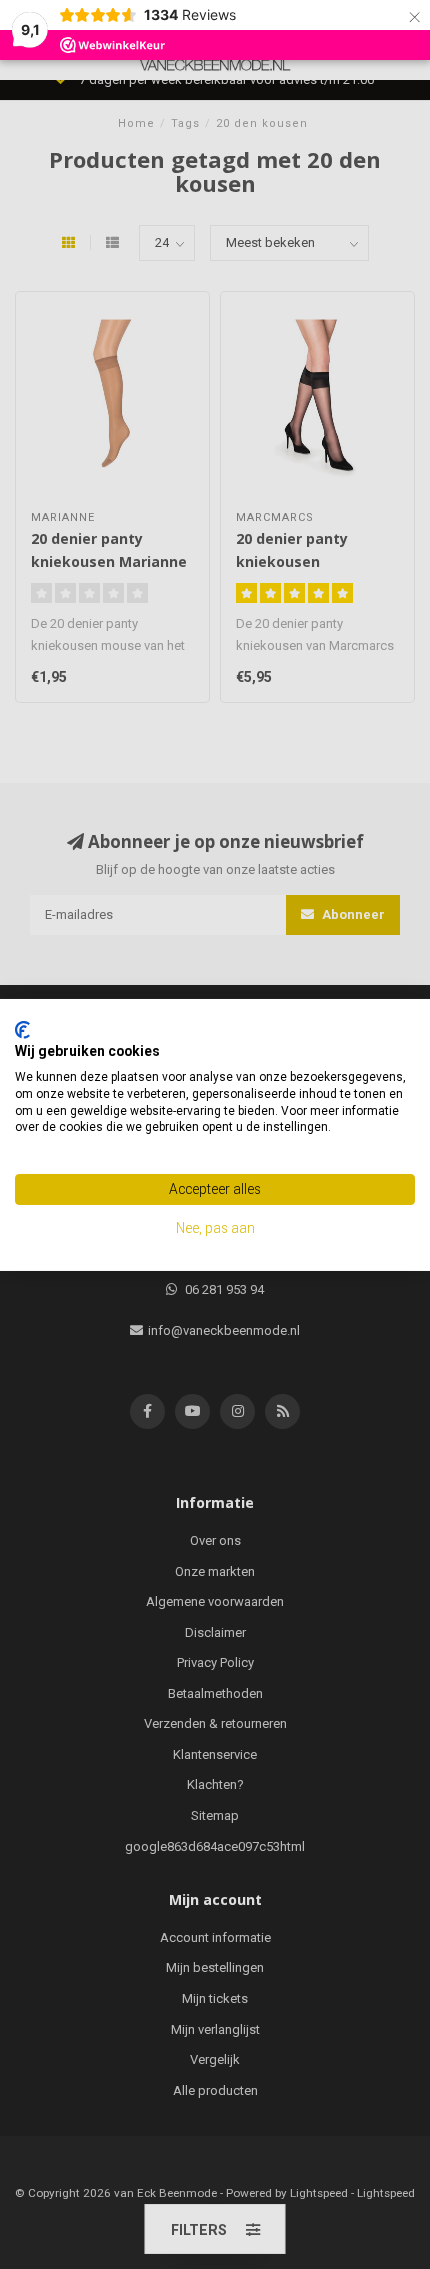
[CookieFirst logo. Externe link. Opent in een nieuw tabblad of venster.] (22, 1029)
